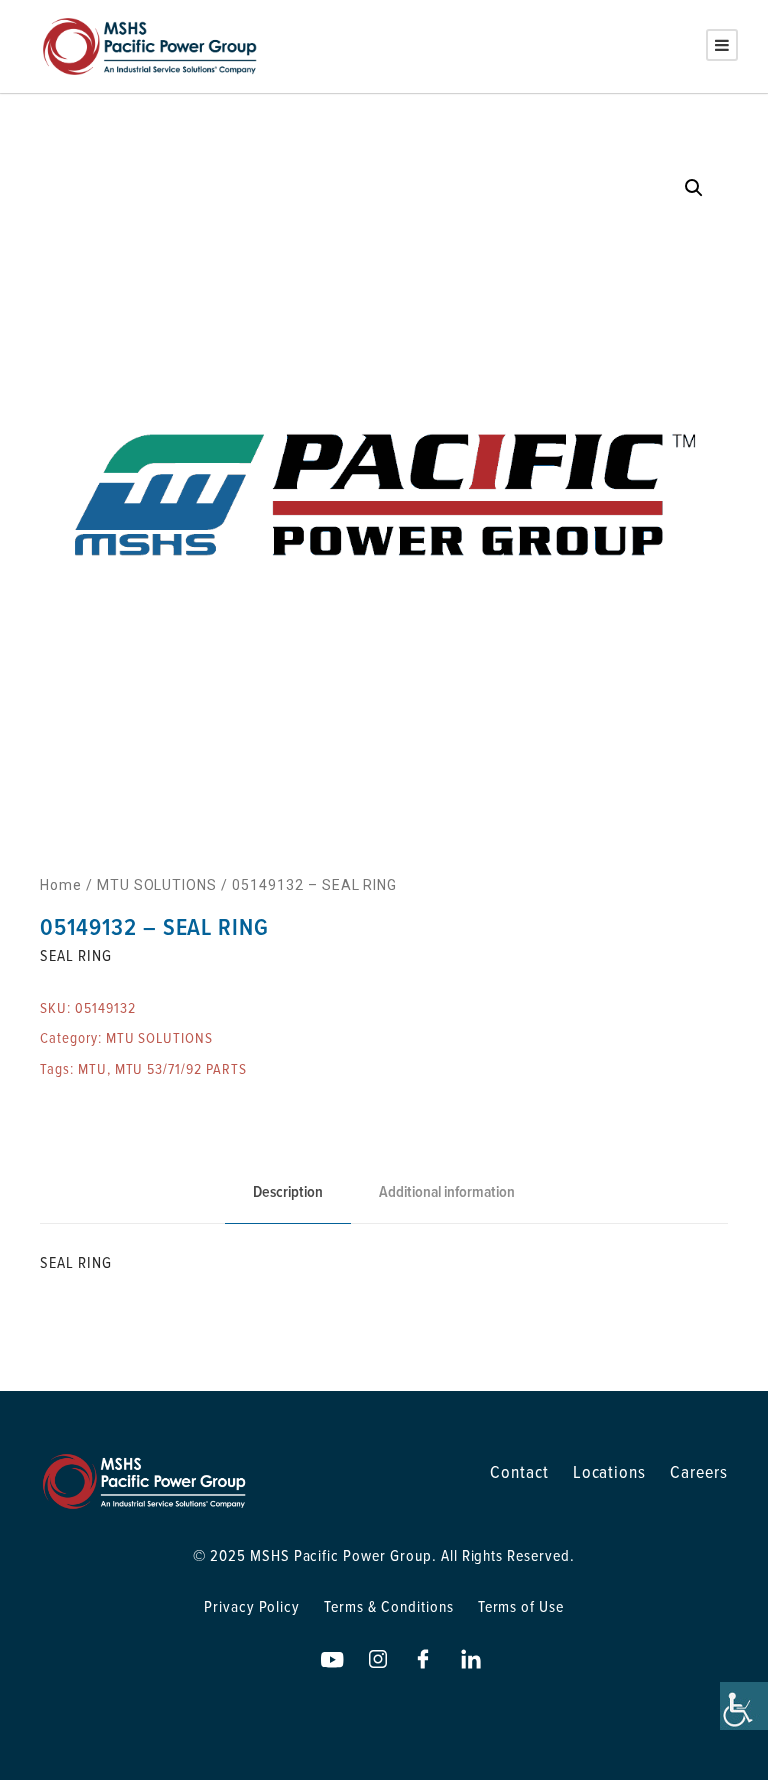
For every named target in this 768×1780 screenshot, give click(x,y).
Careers (699, 1471)
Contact (519, 1471)
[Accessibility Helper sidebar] (744, 1706)
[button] (694, 188)
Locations (610, 1471)
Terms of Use (521, 1606)
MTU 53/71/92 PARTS (181, 1068)
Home (61, 885)
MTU (92, 1068)
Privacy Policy (252, 1606)
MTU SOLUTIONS (157, 885)
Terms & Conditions (388, 1606)
